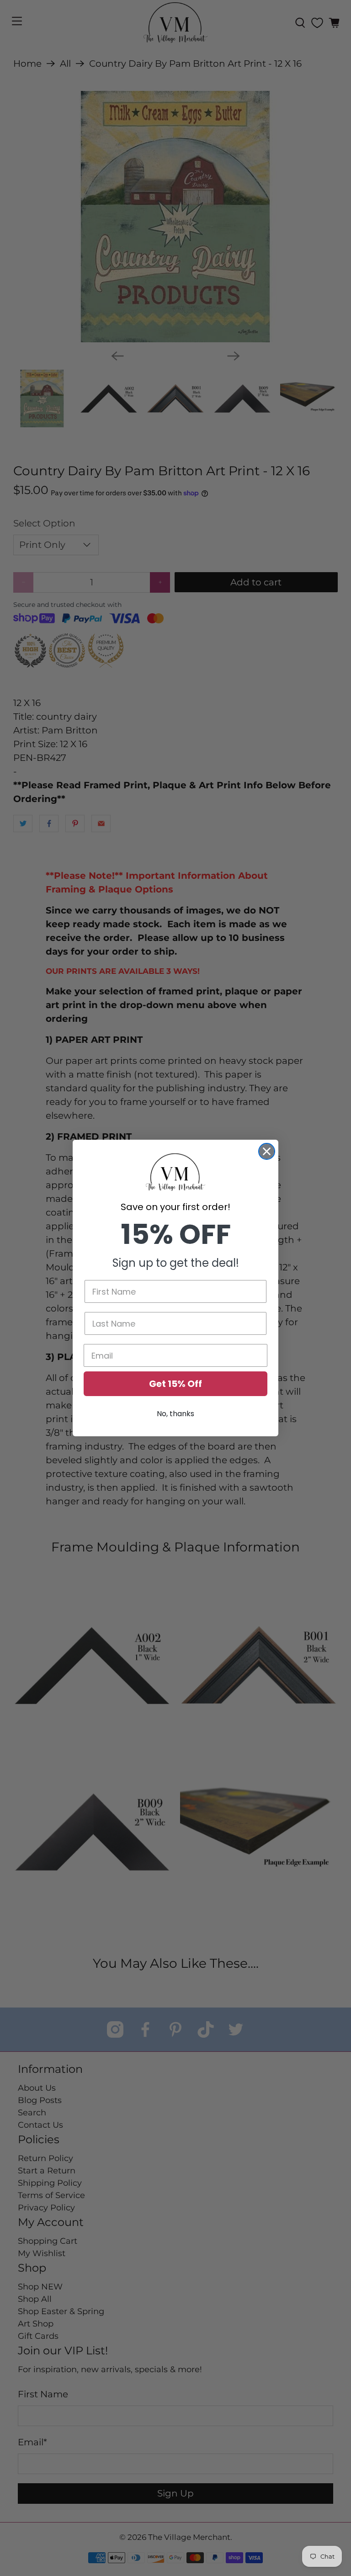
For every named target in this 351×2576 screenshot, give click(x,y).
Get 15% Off (175, 1384)
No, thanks (175, 1414)
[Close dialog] (267, 1151)
